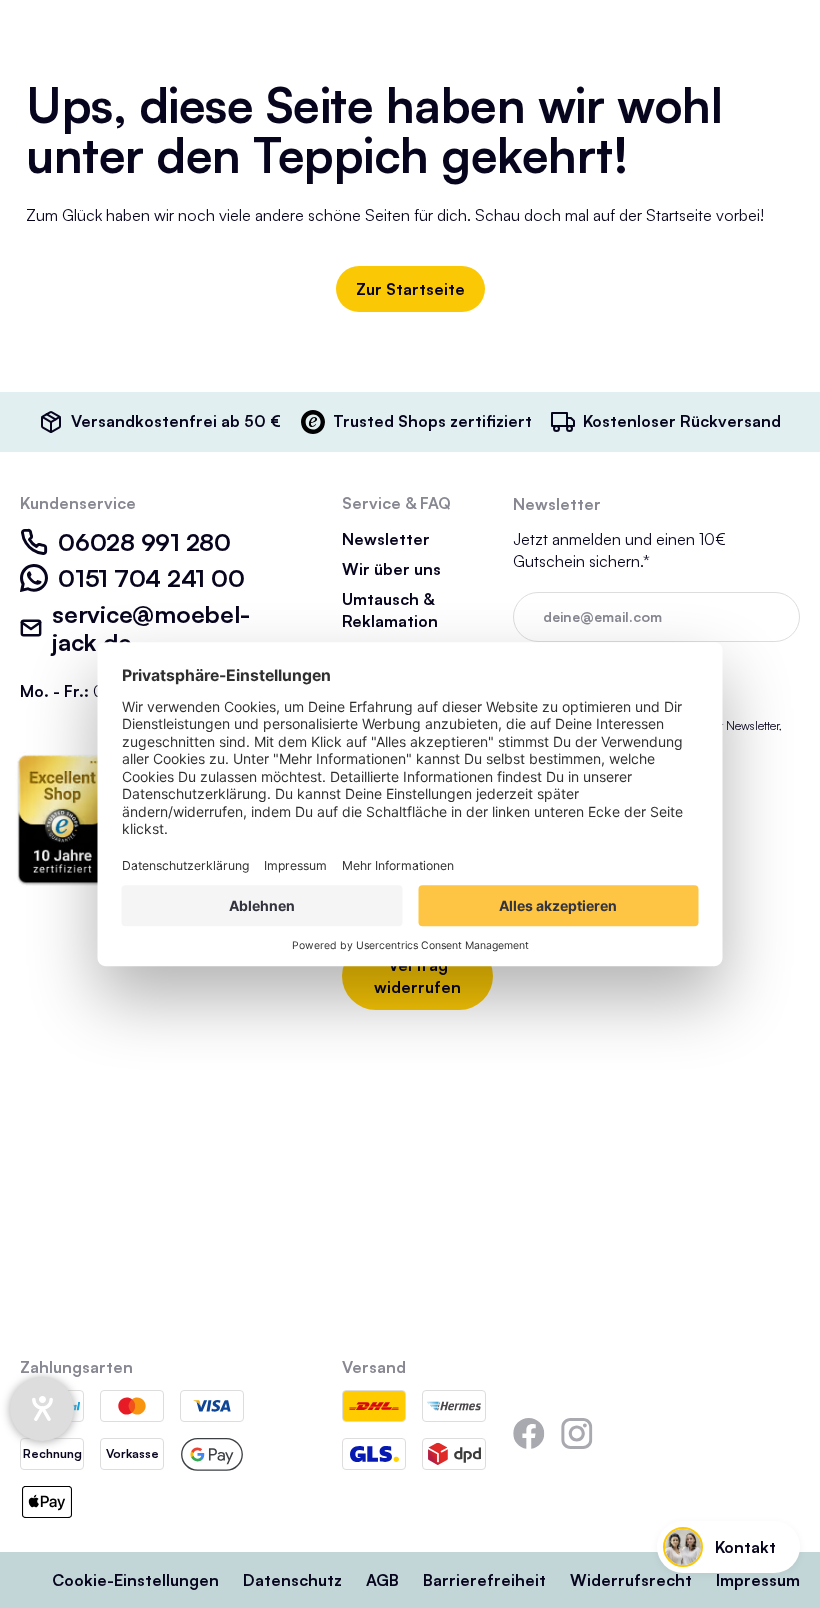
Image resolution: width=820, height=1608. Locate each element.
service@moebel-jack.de (150, 628)
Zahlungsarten (76, 1367)
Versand (374, 1367)
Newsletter (386, 539)
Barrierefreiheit (484, 1580)
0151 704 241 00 (151, 578)
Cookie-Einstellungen (135, 1580)
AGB (382, 1580)
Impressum (758, 1580)
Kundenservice (78, 503)
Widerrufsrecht (631, 1580)
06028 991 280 (144, 542)
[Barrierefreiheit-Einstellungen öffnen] (42, 1409)
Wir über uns (391, 569)
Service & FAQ (396, 503)
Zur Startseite (410, 289)
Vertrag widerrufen (417, 976)
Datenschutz (292, 1580)
